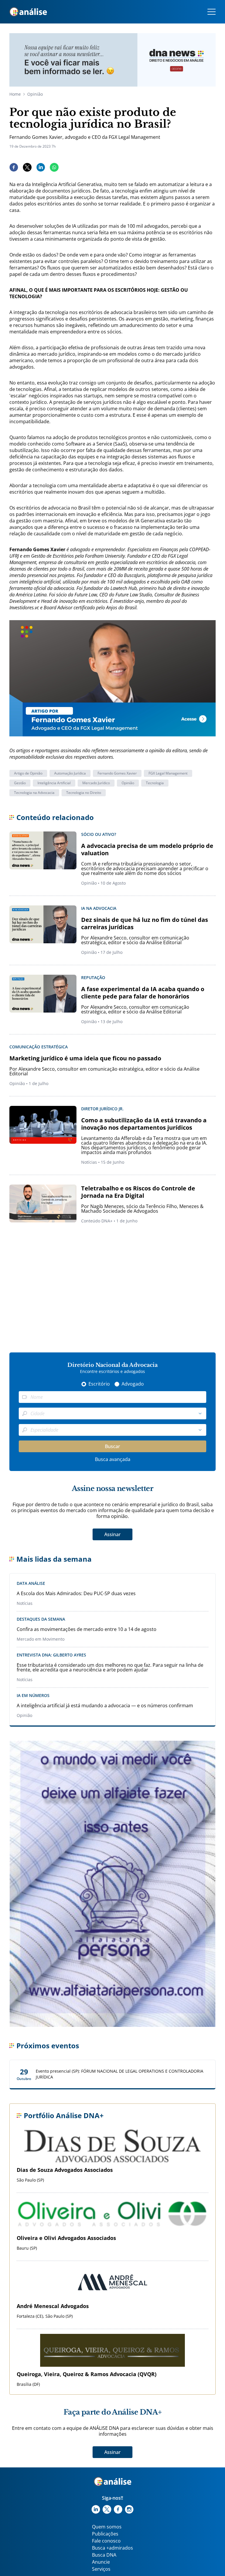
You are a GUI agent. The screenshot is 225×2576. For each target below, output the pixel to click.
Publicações (105, 2534)
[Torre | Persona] (112, 1884)
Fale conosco (106, 2541)
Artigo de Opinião (28, 773)
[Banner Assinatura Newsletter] (112, 60)
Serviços (101, 2569)
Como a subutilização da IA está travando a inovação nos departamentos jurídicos (144, 1124)
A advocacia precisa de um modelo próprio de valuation (147, 849)
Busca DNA (104, 2555)
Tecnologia (155, 783)
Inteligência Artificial (54, 783)
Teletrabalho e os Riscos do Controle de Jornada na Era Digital (138, 1192)
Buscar (112, 1446)
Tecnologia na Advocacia (34, 793)
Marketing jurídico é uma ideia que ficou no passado (85, 1058)
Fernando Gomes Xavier (117, 773)
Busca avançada (113, 1459)
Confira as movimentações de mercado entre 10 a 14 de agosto (87, 1629)
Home (15, 94)
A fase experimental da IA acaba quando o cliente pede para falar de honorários (143, 993)
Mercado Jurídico (96, 783)
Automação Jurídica (70, 773)
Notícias (89, 1162)
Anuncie (101, 2562)
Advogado (133, 1384)
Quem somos (107, 2527)
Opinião (35, 94)
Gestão (20, 783)
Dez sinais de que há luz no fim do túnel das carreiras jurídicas (145, 923)
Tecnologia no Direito (84, 793)
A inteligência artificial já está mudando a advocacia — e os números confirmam (105, 1705)
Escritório (99, 1384)
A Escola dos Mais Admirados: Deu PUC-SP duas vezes (76, 1593)
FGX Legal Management (168, 773)
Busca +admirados (112, 2548)
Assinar (112, 1534)
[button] (200, 1413)
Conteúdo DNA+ (97, 1221)
